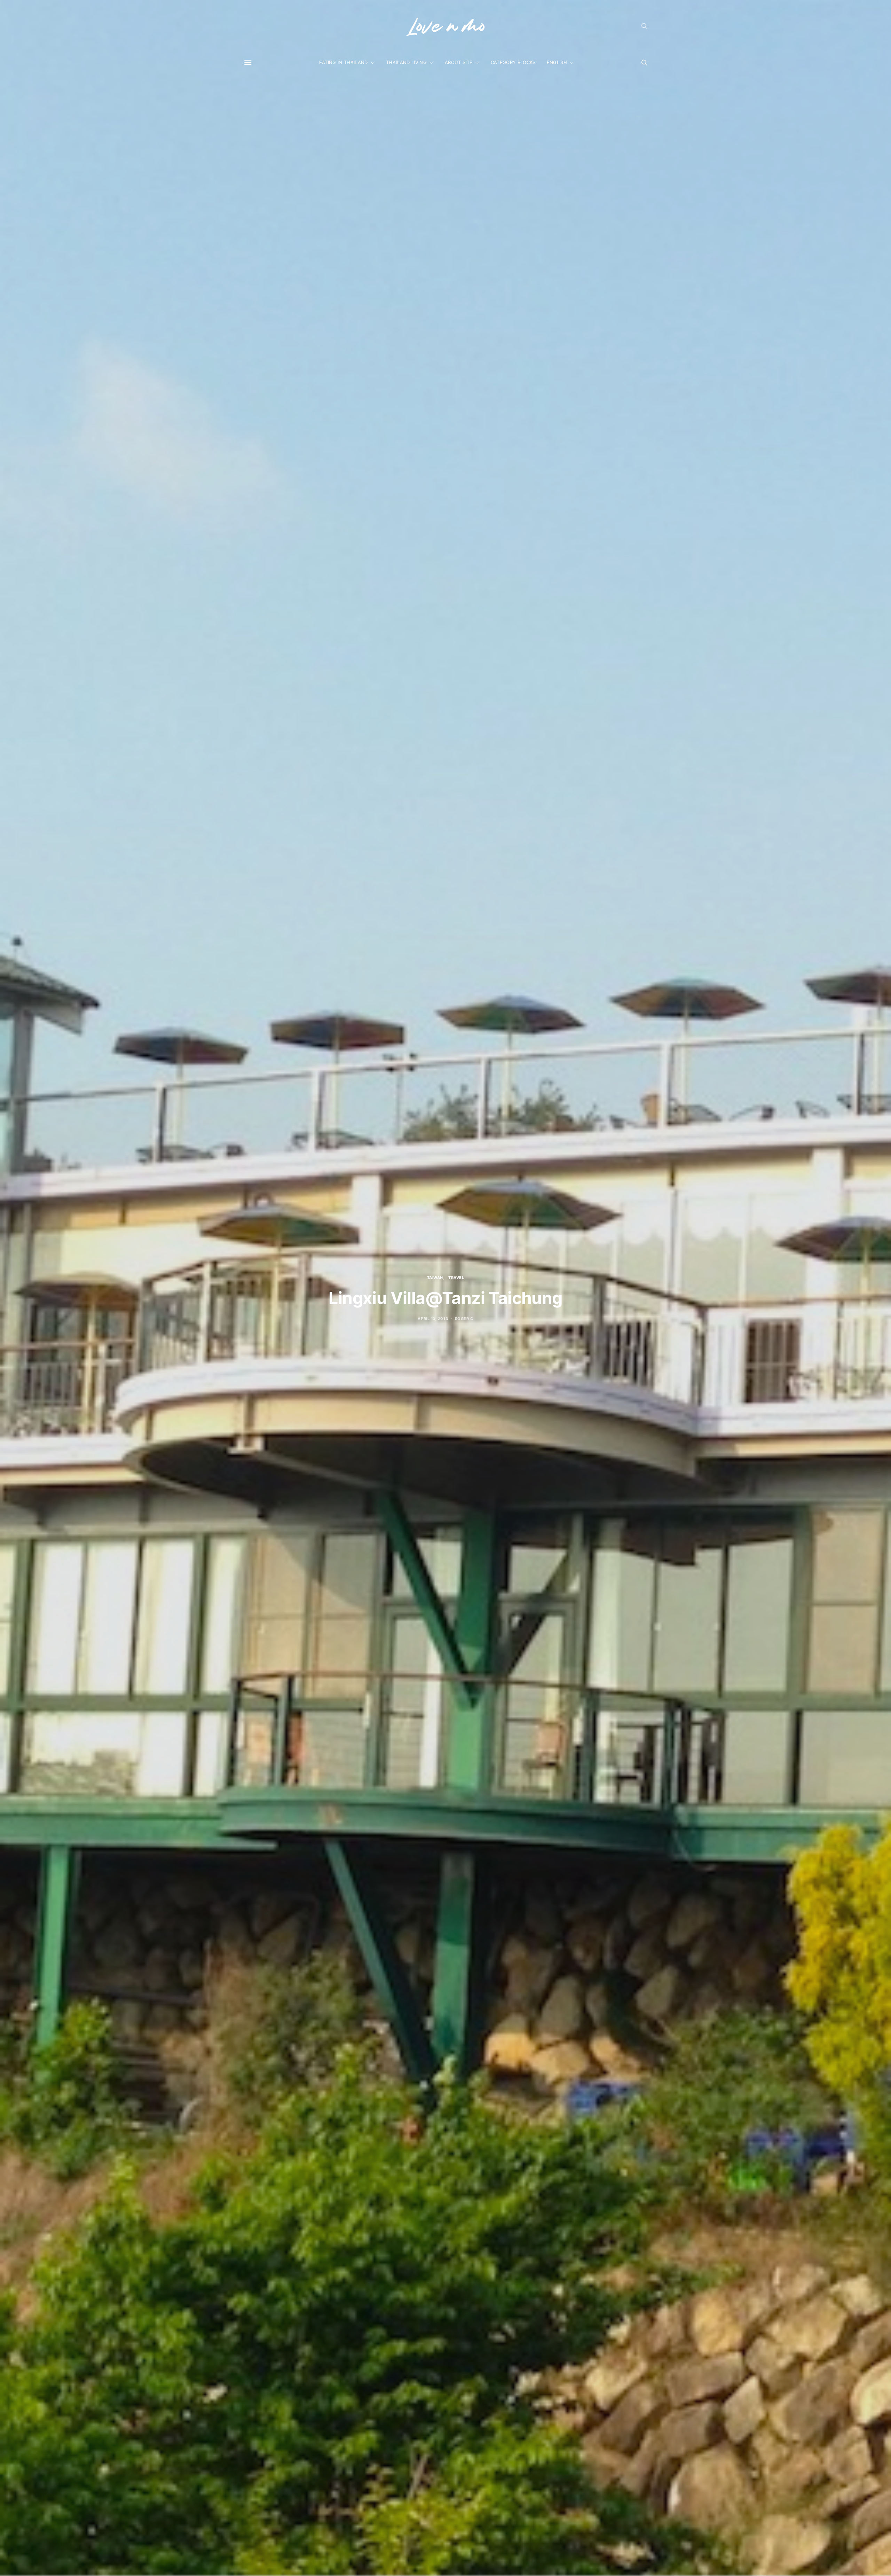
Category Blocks (513, 62)
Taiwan (435, 1278)
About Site (459, 62)
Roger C (464, 1319)
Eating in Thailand (344, 62)
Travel (456, 1278)
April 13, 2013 (433, 1319)
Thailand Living (406, 62)
